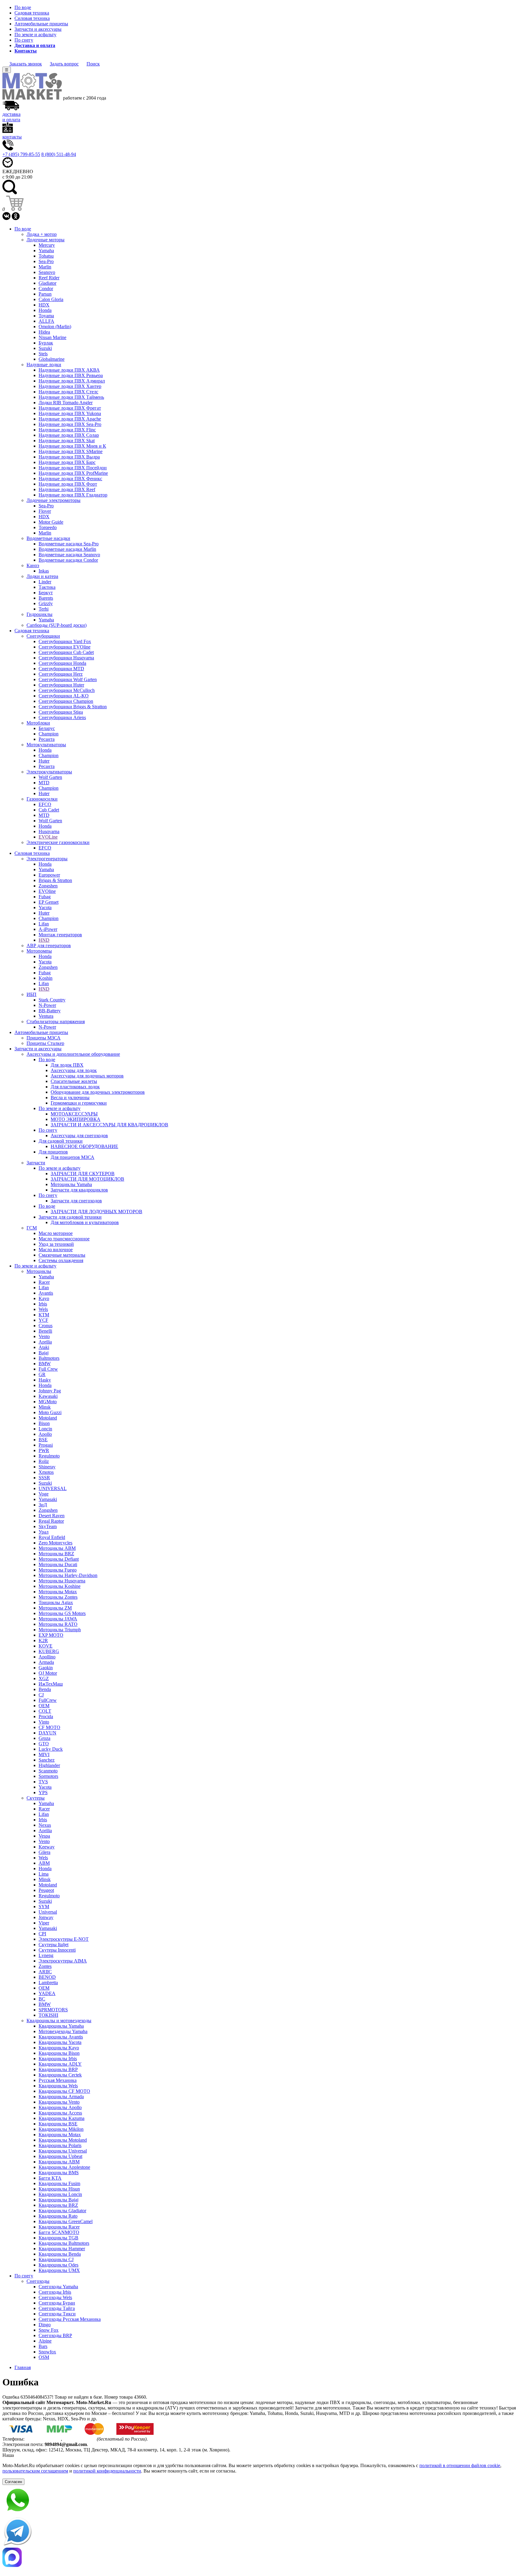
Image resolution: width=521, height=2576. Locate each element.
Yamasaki (48, 1499)
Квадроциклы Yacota (60, 2042)
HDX (44, 305)
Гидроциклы (39, 614)
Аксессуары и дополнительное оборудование (73, 1054)
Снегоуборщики (43, 636)
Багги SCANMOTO (59, 2232)
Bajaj (44, 1353)
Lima (44, 1874)
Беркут (46, 593)
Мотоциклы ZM (55, 1608)
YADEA (47, 1993)
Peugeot (46, 1890)
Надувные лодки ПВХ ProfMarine (73, 473)
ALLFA (46, 321)
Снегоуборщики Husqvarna (66, 658)
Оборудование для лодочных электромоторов (98, 1092)
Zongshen (48, 886)
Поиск (93, 64)
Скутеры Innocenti (57, 1950)
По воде (23, 7)
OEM (44, 1706)
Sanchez (47, 1760)
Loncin (45, 1429)
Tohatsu (46, 256)
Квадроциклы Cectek (60, 2075)
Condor (46, 289)
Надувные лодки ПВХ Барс (67, 462)
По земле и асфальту (35, 35)
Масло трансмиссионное (64, 1239)
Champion (49, 734)
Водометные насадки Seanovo (69, 555)
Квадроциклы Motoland (63, 2140)
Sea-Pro (46, 261)
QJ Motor (48, 1673)
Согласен (13, 2482)
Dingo (45, 2325)
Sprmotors (48, 1776)
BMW (45, 1364)
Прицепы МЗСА (44, 1038)
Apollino (47, 1657)
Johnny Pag (50, 1391)
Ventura (46, 1016)
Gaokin (46, 1668)
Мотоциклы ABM (57, 1548)
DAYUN (47, 1733)
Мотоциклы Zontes (58, 1597)
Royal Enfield (52, 1537)
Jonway (46, 1917)
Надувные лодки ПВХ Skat (67, 441)
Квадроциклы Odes (58, 2265)
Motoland (48, 1418)
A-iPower (48, 929)
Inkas (44, 571)
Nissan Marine (52, 337)
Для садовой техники (61, 1141)
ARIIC (45, 1972)
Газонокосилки (42, 799)
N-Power (47, 1005)
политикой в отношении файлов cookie (460, 2465)
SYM (44, 1907)
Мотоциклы (39, 1271)
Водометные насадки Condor (68, 560)
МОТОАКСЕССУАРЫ (74, 1114)
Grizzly (46, 603)
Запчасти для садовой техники (70, 1217)
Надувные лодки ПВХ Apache (70, 419)
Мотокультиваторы (46, 745)
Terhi (44, 609)
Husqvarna (49, 831)
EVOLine (48, 837)
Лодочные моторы (46, 240)
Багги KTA (50, 2178)
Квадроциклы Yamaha (61, 2026)
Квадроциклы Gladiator (62, 2211)
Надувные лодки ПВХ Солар (69, 435)
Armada (46, 1662)
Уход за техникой (56, 1244)
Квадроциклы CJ (56, 2259)
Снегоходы (38, 2281)
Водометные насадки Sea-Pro (69, 544)
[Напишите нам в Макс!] (260, 2558)
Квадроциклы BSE (58, 2124)
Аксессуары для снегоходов (79, 1136)
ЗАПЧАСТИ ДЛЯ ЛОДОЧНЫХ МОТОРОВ (96, 1212)
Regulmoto (49, 1456)
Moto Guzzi (50, 1412)
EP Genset (49, 902)
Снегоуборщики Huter (61, 685)
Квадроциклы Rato (58, 2216)
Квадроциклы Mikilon (61, 2129)
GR (42, 1374)
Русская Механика (58, 2080)
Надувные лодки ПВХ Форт (68, 484)
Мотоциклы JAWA (58, 1619)
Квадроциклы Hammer (62, 2249)
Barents (46, 598)
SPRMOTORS (53, 2010)
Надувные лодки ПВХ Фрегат (70, 408)
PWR (44, 1450)
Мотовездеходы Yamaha (63, 2031)
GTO (44, 1744)
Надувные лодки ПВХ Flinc (67, 430)
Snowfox (47, 2352)
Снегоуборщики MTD (61, 669)
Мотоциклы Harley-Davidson (68, 1575)
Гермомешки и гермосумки (79, 1103)
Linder (45, 582)
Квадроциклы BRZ (58, 2205)
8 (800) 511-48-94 (59, 154)
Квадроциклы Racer (59, 2227)
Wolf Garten (50, 777)
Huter (44, 761)
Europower (49, 875)
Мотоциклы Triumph (60, 1630)
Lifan (44, 924)
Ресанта (47, 739)
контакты (12, 137)
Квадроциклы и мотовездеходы (59, 2021)
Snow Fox (49, 2330)
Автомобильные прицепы (41, 24)
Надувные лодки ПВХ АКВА (69, 370)
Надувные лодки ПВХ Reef (67, 489)
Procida (46, 1716)
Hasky (45, 1380)
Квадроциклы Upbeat (60, 2156)
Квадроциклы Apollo (60, 2107)
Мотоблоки (38, 723)
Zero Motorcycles (55, 1543)
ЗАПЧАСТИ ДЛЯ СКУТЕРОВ (83, 1174)
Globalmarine (52, 359)
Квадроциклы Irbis (58, 2059)
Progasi (46, 1445)
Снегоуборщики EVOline (65, 647)
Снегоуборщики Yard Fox (65, 641)
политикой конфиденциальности (107, 2471)
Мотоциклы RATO (58, 1624)
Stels (43, 354)
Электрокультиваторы (49, 772)
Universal (48, 1912)
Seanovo (47, 272)
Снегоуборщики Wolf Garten (68, 679)
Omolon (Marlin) (55, 327)
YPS (43, 1792)
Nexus (45, 1825)
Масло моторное (56, 1233)
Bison (44, 1423)
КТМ (44, 1315)
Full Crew (48, 1369)
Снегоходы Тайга (57, 2308)
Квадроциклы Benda (60, 2254)
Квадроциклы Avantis (61, 2037)
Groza (44, 1738)
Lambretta (48, 1983)
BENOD (47, 1977)
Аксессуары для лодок (74, 1070)
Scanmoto (48, 1771)
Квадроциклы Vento (59, 2102)
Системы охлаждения (61, 1260)
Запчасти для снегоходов (76, 1201)
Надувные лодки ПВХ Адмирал (72, 381)
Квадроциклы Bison (59, 2053)
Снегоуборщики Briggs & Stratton (73, 707)
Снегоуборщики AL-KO (64, 696)
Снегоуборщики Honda (62, 663)
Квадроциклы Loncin (60, 2194)
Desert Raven (52, 1516)
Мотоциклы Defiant (59, 1559)
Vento (44, 1336)
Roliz (44, 1461)
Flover (45, 511)
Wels (43, 1309)
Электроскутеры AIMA (63, 1961)
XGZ (44, 1678)
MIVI (44, 1754)
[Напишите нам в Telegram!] (260, 2532)
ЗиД (43, 1505)
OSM (44, 2357)
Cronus (46, 1326)
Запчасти (36, 1163)
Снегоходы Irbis (55, 2292)
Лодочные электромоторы (54, 500)
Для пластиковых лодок (75, 1087)
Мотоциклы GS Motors (62, 1613)
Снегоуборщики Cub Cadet (66, 652)
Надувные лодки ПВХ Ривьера (71, 375)
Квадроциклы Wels (58, 2086)
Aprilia (45, 1342)
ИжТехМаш (51, 1684)
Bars (43, 2346)
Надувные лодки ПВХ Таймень (71, 397)
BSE (43, 1440)
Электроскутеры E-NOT (64, 1939)
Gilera (44, 1852)
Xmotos (46, 1472)
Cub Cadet (49, 810)
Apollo (45, 1434)
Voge (44, 1494)
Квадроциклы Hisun (59, 2189)
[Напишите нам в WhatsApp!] (260, 2501)
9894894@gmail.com (66, 2444)
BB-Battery (50, 1011)
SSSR (44, 1478)
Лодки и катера (42, 576)
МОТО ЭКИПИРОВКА (76, 1119)
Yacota (45, 907)
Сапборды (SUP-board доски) (57, 625)
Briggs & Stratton (55, 880)
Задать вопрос (64, 64)
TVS (43, 1782)
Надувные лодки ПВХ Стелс (68, 392)
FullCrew (48, 1700)
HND (44, 940)
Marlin (45, 267)
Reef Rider (49, 278)
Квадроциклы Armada (61, 2097)
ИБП (32, 994)
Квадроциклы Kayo (59, 2048)
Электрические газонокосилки (58, 842)
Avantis (46, 1293)
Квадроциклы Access (60, 2113)
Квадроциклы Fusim (59, 2183)
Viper (44, 1923)
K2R (43, 1640)
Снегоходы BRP (55, 2335)
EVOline (47, 891)
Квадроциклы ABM (59, 2162)
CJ (41, 1695)
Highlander (49, 1765)
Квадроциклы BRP (58, 2069)
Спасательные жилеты (74, 1081)
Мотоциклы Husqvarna (62, 1581)
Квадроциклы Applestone (64, 2167)
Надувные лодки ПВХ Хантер (70, 386)
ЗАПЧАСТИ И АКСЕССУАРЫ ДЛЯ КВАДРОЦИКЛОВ (109, 1125)
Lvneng (46, 1955)
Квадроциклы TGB (58, 2238)
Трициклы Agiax (56, 1602)
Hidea (44, 332)
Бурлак (46, 343)
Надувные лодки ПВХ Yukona (70, 413)
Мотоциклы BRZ (56, 1554)
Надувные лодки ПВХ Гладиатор (73, 495)
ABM (44, 1863)
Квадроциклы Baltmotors (64, 2243)
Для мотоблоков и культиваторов (85, 1222)
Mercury (47, 245)
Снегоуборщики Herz (61, 674)
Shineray (47, 1467)
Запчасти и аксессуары (38, 29)
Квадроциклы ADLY (60, 2064)
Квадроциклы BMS (59, 2173)
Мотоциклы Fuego (58, 1570)
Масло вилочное (56, 1250)
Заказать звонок (26, 64)
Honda (45, 310)
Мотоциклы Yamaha (71, 1184)
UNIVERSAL (53, 1488)
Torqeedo (48, 527)
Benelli (45, 1331)
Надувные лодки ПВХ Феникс (70, 479)
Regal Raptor (51, 1521)
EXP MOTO (51, 1635)
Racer (44, 1282)
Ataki (44, 1347)
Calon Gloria (51, 299)
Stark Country (52, 1000)
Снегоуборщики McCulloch (67, 690)
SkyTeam (48, 1526)
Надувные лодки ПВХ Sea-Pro (70, 424)
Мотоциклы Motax (58, 1592)
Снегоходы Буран (57, 2303)
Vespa (44, 1836)
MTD (44, 783)
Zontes (45, 1966)
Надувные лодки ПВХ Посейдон (73, 468)
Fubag (45, 897)
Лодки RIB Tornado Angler (66, 403)
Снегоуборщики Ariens (62, 717)
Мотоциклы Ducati (58, 1564)
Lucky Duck (51, 1749)
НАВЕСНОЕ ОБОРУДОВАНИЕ (84, 1146)
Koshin (46, 978)
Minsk (45, 1407)
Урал (44, 1532)
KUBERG (49, 1651)
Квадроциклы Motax (60, 2135)
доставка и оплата (11, 117)
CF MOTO (49, 1727)
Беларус (47, 728)
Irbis (43, 1304)
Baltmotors (49, 1358)
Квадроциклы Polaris (60, 2145)
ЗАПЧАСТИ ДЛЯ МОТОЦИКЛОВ (87, 1179)
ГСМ (32, 1228)
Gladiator (47, 283)
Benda (45, 1689)
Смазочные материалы (62, 1255)
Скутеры (36, 1798)
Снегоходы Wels (55, 2297)
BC (42, 1999)
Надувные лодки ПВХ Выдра (69, 457)
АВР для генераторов (49, 945)
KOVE (46, 1646)
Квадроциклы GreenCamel (66, 2221)
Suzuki (45, 348)
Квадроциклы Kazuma (62, 2118)
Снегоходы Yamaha (58, 2287)
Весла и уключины (70, 1098)
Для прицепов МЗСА (73, 1157)
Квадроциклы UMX (59, 2270)
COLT (45, 1711)
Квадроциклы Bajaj (58, 2200)
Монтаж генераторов (60, 935)
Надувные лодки (44, 365)
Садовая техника (32, 13)
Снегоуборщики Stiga (61, 712)
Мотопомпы (39, 951)
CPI (42, 1934)
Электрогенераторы (47, 859)
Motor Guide (51, 522)
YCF (43, 1320)
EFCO (45, 804)
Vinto (44, 1722)
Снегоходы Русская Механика (70, 2319)
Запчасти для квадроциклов (79, 1190)
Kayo (44, 1298)
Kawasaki (48, 1396)
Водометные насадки (48, 538)
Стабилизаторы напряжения (56, 1022)
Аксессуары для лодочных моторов (87, 1076)
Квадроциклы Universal (63, 2151)
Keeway (47, 1847)
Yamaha (46, 251)
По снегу (24, 40)
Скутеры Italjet (54, 1945)
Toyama (46, 316)
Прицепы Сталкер (45, 1043)
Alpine (45, 2341)
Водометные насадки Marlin (67, 549)
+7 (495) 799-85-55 (21, 154)
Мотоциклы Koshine (60, 1586)
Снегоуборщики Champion (66, 701)
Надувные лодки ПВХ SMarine (71, 451)
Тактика (47, 587)
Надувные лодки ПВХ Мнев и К (72, 446)
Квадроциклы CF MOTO (64, 2091)
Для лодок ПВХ (67, 1065)
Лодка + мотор (42, 234)
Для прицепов (53, 1152)
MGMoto (48, 1402)
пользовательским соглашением (35, 2471)
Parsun (45, 294)
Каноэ (33, 565)
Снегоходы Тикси (57, 2314)
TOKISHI (48, 2015)
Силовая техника (32, 18)
